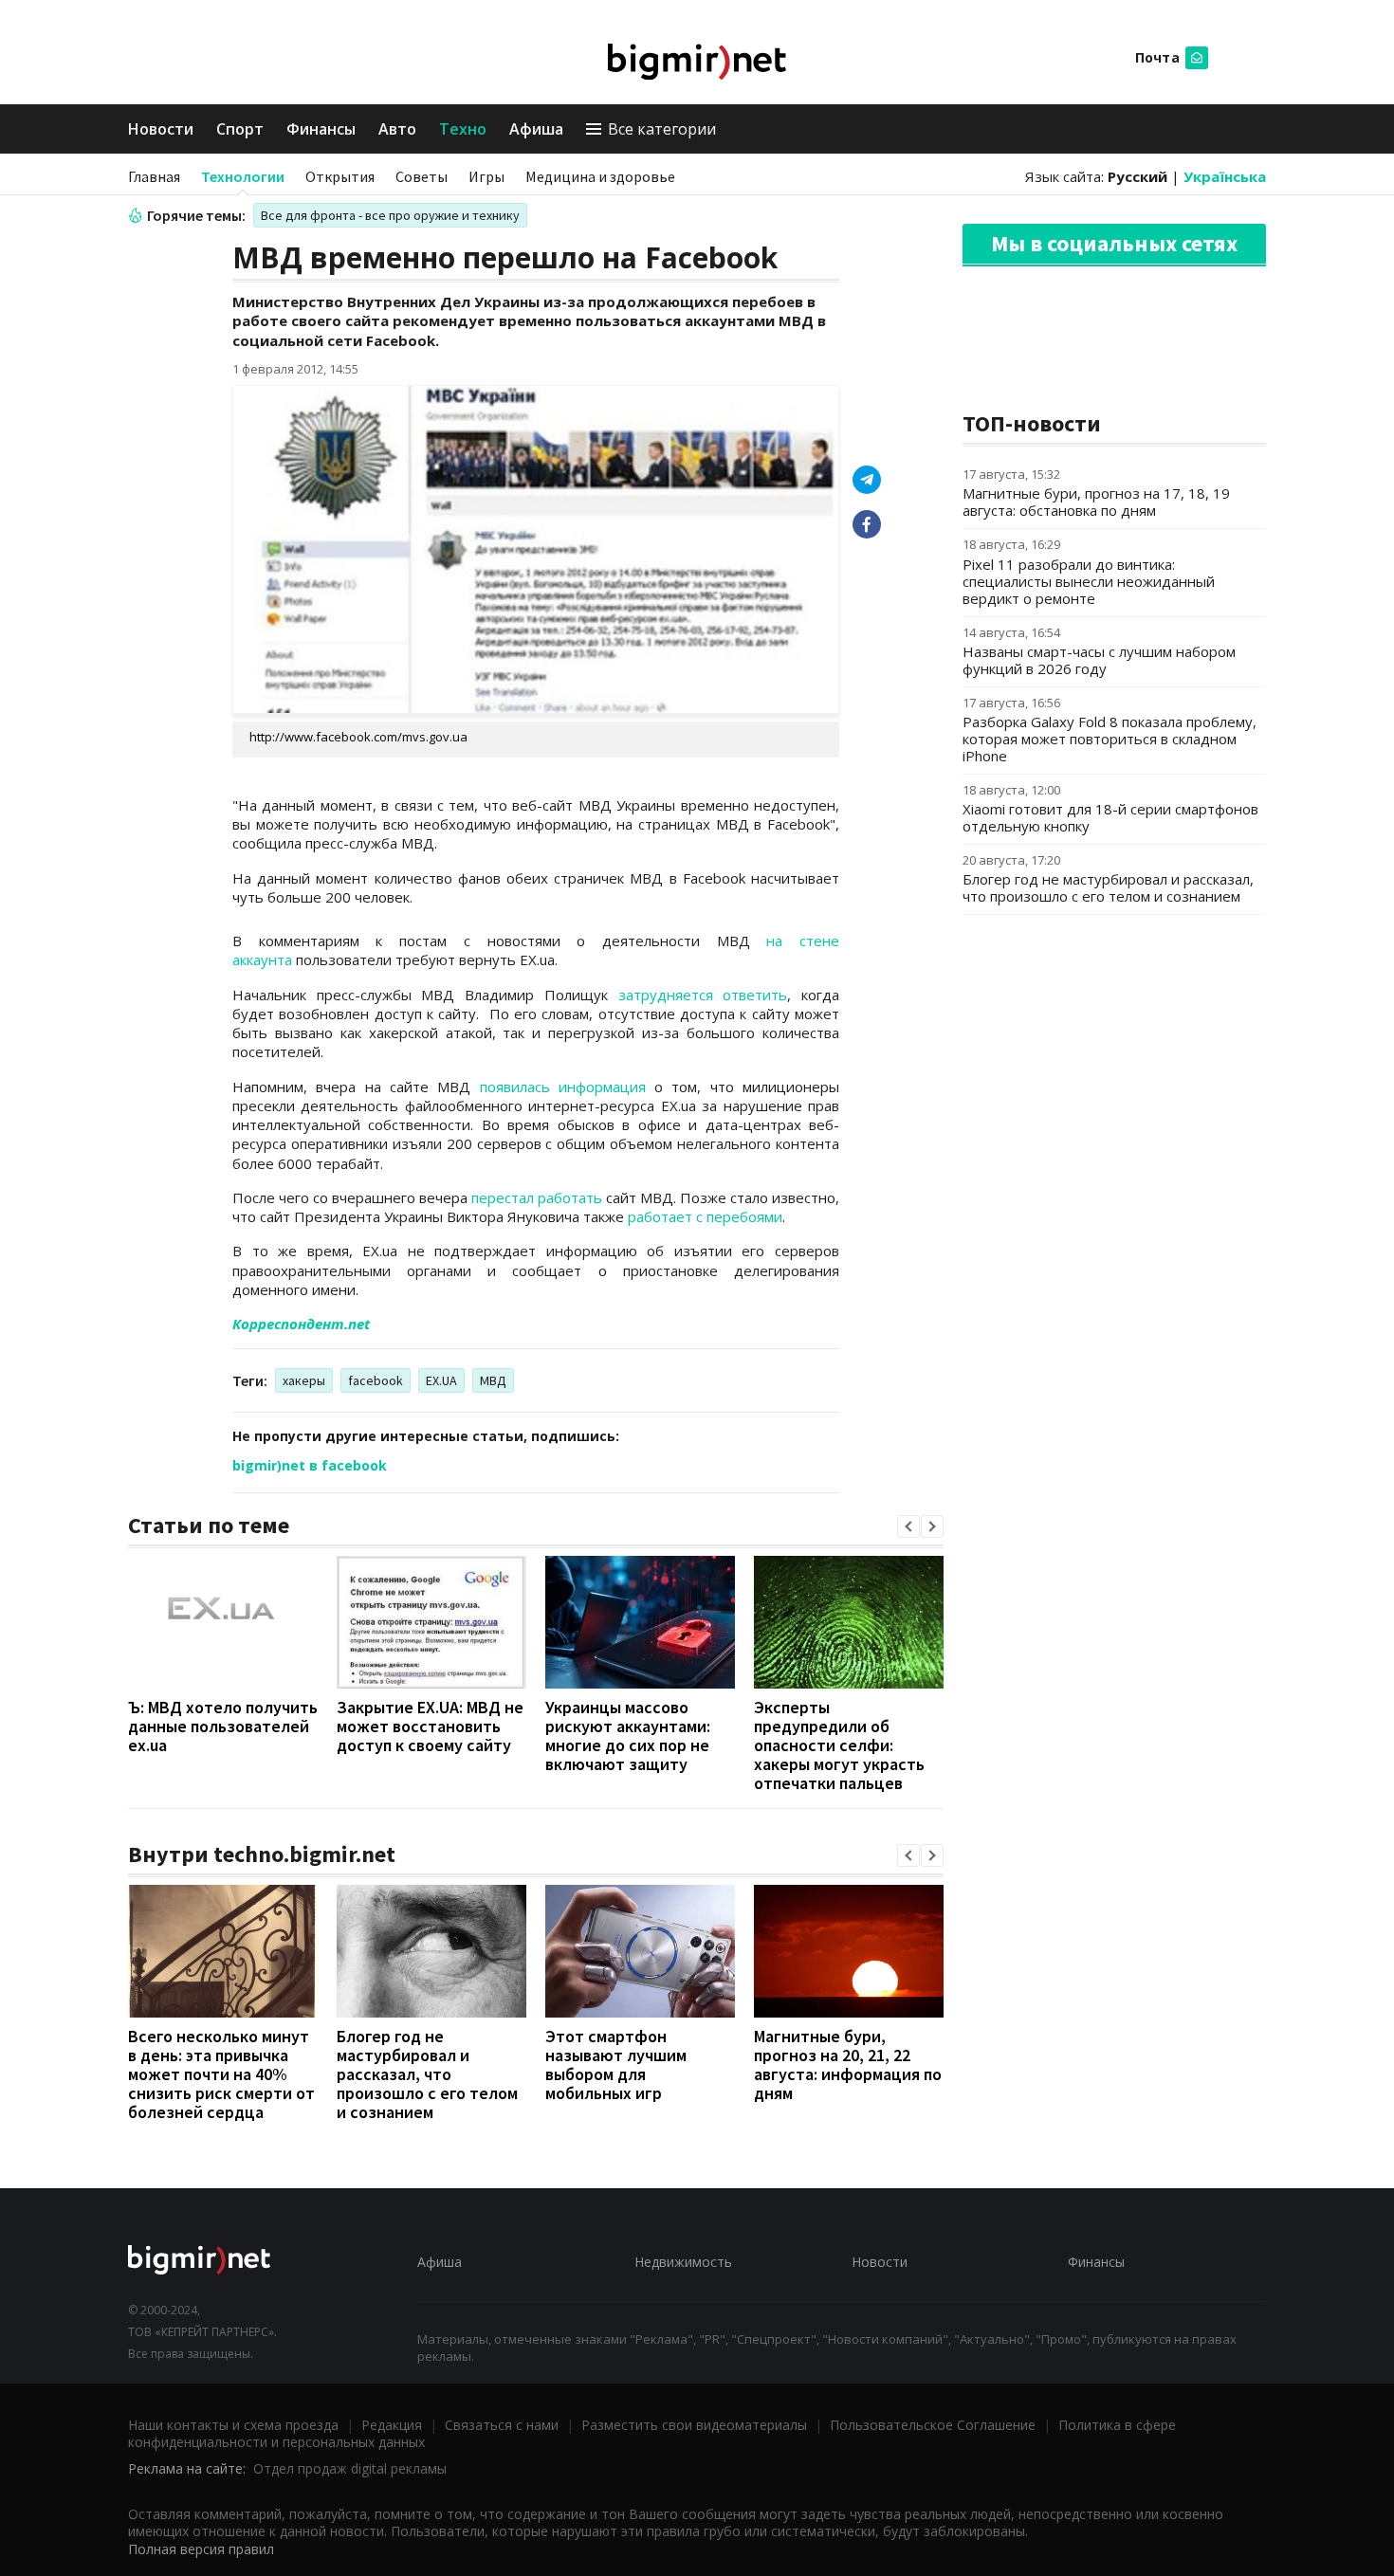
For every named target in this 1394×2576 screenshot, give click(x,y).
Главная (154, 176)
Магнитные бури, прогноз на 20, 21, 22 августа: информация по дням (848, 2064)
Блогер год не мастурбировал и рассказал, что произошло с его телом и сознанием (427, 2074)
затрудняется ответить (703, 995)
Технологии (243, 176)
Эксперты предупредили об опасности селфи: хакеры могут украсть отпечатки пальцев (839, 1745)
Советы (422, 176)
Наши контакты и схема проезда (233, 2425)
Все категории (662, 129)
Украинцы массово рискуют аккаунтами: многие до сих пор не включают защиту (628, 1736)
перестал (504, 1197)
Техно (463, 129)
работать (570, 1197)
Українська (1225, 176)
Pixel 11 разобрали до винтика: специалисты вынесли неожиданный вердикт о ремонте (1089, 581)
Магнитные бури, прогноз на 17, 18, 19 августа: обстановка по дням (1096, 502)
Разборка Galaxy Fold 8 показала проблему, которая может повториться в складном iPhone (1110, 739)
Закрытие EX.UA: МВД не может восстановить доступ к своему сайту (430, 1726)
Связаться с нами (502, 2425)
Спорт (240, 129)
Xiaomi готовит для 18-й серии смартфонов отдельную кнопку (1110, 817)
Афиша (536, 129)
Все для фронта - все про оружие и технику (390, 215)
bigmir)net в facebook (310, 1465)
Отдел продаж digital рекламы (350, 2468)
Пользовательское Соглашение (933, 2425)
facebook (376, 1380)
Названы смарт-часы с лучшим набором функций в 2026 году (1099, 660)
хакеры (304, 1380)
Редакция (392, 2425)
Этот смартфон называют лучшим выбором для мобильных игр (616, 2064)
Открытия (340, 176)
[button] (908, 1526)
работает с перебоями (705, 1216)
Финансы (321, 129)
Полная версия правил (201, 2549)
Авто (397, 129)
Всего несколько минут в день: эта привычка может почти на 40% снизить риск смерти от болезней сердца (221, 2074)
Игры (486, 176)
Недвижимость (683, 2262)
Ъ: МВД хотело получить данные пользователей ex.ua (223, 1726)
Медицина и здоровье (600, 176)
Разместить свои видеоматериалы (694, 2425)
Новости (161, 129)
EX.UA (441, 1380)
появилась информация (563, 1087)
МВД (493, 1380)
